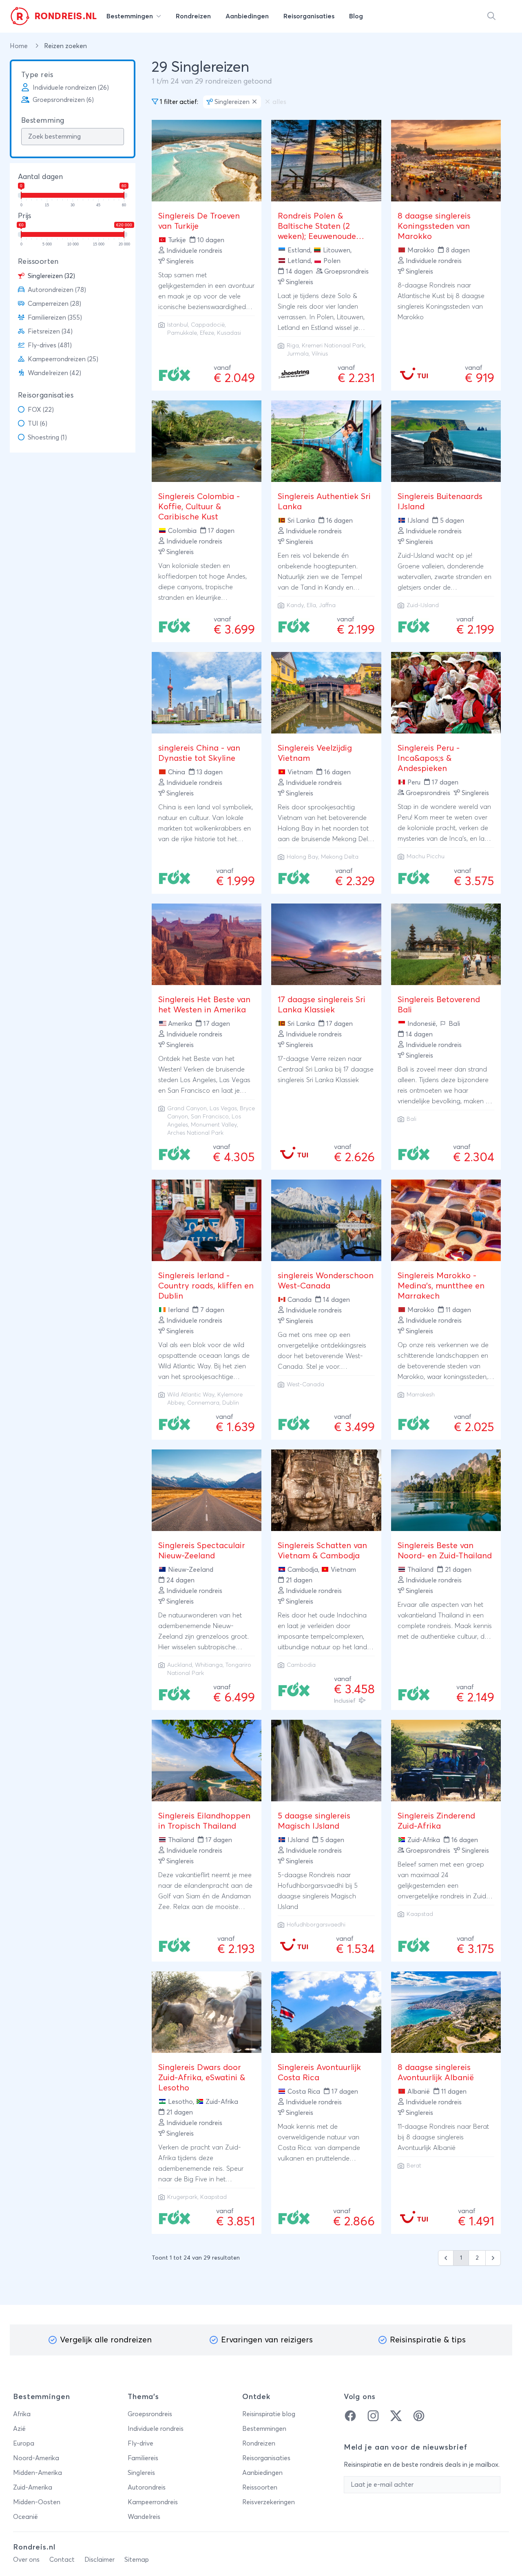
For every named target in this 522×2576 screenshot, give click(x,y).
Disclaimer (100, 2560)
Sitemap (137, 2560)
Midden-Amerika (38, 2473)
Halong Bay (302, 857)
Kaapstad (420, 1914)
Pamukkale (182, 333)
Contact (62, 2560)
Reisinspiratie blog (269, 2414)
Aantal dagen (40, 177)
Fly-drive (140, 2443)
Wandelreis (144, 2517)
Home (20, 46)
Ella (311, 605)
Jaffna (327, 605)
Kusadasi (229, 333)
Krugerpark (182, 2197)
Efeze (207, 333)
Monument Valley (214, 1125)
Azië (19, 2429)
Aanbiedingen (262, 2473)
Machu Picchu (426, 857)
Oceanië (25, 2517)
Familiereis (143, 2458)
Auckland (180, 1665)
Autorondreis (147, 2488)
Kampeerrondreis (153, 2502)
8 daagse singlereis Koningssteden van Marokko (434, 226)
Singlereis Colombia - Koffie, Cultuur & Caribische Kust (199, 507)
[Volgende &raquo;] (493, 2258)
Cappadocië (208, 325)
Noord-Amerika (36, 2458)
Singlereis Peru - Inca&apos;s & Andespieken (429, 758)
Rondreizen (259, 2443)
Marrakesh (421, 1395)
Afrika (22, 2414)
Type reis (37, 75)
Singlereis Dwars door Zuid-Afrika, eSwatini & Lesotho (202, 2078)
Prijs (24, 216)
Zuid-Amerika (33, 2488)
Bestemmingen (264, 2429)
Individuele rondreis (156, 2429)
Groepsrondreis (150, 2414)
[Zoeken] (491, 16)
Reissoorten (38, 262)
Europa (24, 2443)
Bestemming (43, 121)
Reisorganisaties (46, 395)
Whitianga (209, 1665)
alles (279, 102)
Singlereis (141, 2473)
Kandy (295, 605)
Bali (411, 1119)
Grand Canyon (187, 1109)
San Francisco (210, 1117)
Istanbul (178, 325)
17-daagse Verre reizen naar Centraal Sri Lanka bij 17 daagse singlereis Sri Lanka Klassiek (326, 1069)
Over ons (26, 2560)
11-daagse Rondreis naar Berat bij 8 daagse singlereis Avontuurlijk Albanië (443, 2137)
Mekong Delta (340, 857)
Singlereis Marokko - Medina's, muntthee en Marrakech (441, 1286)
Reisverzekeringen (269, 2502)
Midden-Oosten (37, 2502)
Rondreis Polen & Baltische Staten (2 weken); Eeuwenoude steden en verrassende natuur (321, 236)
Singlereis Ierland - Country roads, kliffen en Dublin (206, 1286)
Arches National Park (195, 1133)
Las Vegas (223, 1109)
